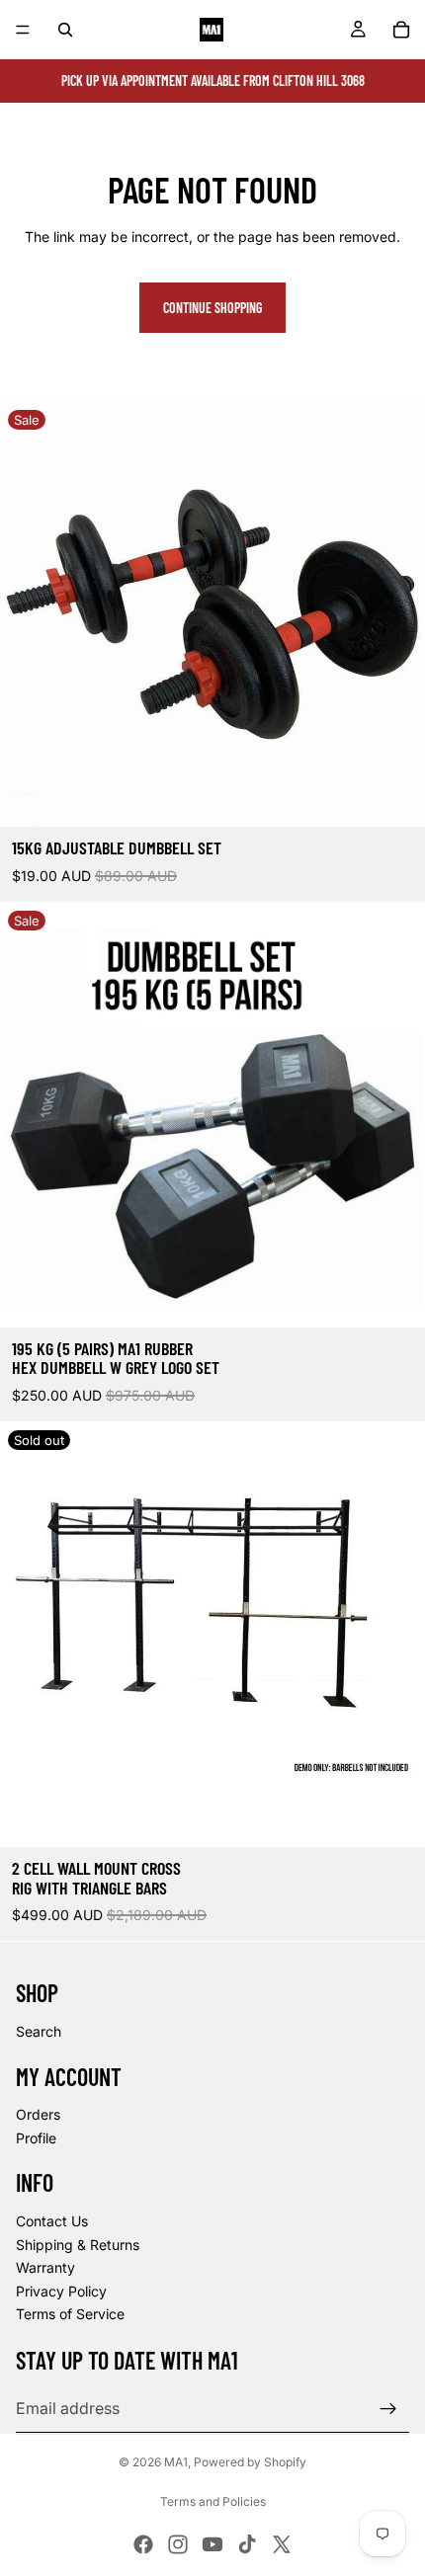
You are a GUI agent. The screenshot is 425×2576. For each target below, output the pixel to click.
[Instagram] (178, 2544)
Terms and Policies (213, 2501)
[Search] (65, 30)
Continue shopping (212, 308)
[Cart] (401, 30)
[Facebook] (143, 2544)
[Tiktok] (247, 2544)
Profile (36, 2138)
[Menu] (23, 30)
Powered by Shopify (250, 2462)
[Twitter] (282, 2544)
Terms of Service (70, 2314)
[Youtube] (212, 2544)
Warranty (45, 2267)
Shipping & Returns (78, 2245)
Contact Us (52, 2221)
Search (39, 2031)
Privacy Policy (61, 2291)
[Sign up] (388, 2409)
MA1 (176, 2462)
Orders (38, 2114)
